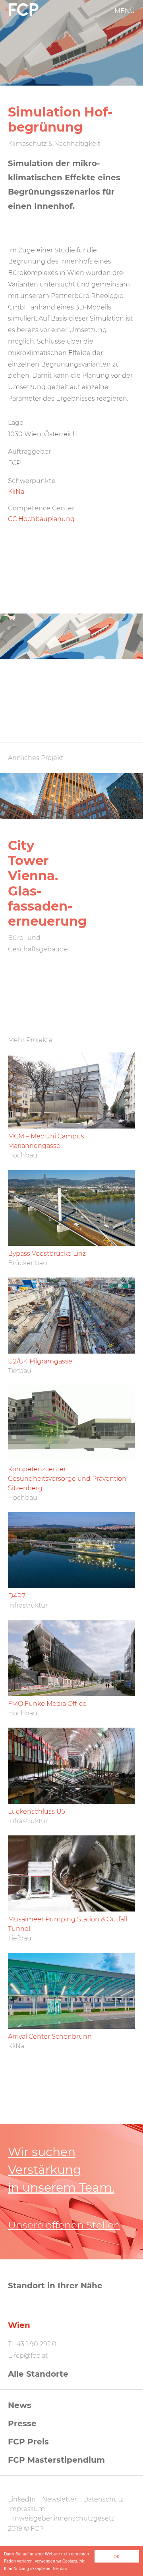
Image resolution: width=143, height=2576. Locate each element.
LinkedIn (22, 2499)
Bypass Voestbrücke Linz (47, 1254)
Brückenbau (28, 1263)
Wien (19, 2325)
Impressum (26, 2509)
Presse (22, 2423)
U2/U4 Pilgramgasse (40, 1361)
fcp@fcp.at (31, 2355)
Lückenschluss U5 (37, 1811)
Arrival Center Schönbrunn (50, 2037)
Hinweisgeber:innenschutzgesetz (61, 2518)
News (20, 2405)
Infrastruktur (28, 1605)
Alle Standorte (38, 2374)
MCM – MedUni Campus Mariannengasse (46, 1141)
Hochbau (23, 1155)
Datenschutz (103, 2499)
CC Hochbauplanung (41, 519)
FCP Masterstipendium (56, 2460)
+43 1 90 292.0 (35, 2344)
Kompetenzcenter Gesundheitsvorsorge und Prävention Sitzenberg (67, 1479)
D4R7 (17, 1596)
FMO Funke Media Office (47, 1704)
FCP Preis (28, 2442)
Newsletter (59, 2499)
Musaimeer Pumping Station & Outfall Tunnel (68, 1924)
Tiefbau (20, 1371)
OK (117, 2556)
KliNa (16, 492)
